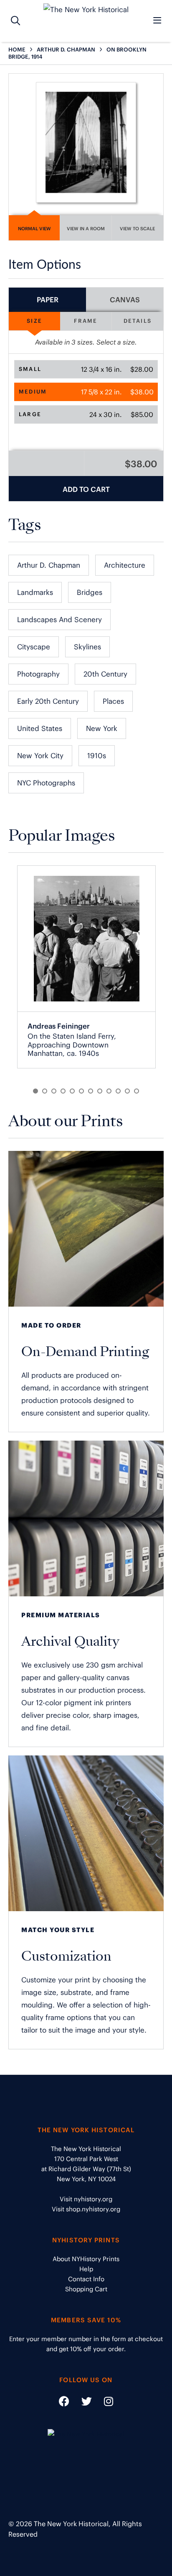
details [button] (138, 321)
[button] (86, 369)
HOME (17, 50)
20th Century (105, 674)
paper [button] (48, 300)
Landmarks (35, 592)
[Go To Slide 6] (81, 1091)
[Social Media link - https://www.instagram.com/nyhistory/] (103, 2403)
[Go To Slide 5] (72, 1091)
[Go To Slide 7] (91, 1091)
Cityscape (34, 647)
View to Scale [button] (137, 229)
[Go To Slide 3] (54, 1091)
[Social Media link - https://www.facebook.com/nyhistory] (64, 2403)
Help (86, 2269)
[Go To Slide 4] (63, 1091)
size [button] (34, 321)
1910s (97, 756)
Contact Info (86, 2279)
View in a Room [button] (86, 229)
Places (113, 701)
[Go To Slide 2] (45, 1091)
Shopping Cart (86, 2289)
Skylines (87, 647)
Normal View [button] (34, 229)
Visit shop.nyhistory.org (86, 2209)
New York (102, 728)
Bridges (90, 592)
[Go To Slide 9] (109, 1091)
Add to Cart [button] (86, 489)
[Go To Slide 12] (137, 1091)
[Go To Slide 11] (127, 1091)
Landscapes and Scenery (59, 620)
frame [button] (86, 321)
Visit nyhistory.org (86, 2199)
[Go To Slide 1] (35, 1091)
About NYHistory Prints (86, 2259)
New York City (40, 756)
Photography (38, 674)
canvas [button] (125, 300)
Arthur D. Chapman (49, 565)
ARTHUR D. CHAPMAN (66, 50)
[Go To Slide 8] (100, 1091)
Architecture (125, 565)
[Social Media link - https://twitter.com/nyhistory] (81, 2403)
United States (40, 728)
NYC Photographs (46, 783)
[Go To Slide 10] (118, 1091)
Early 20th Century (48, 701)
